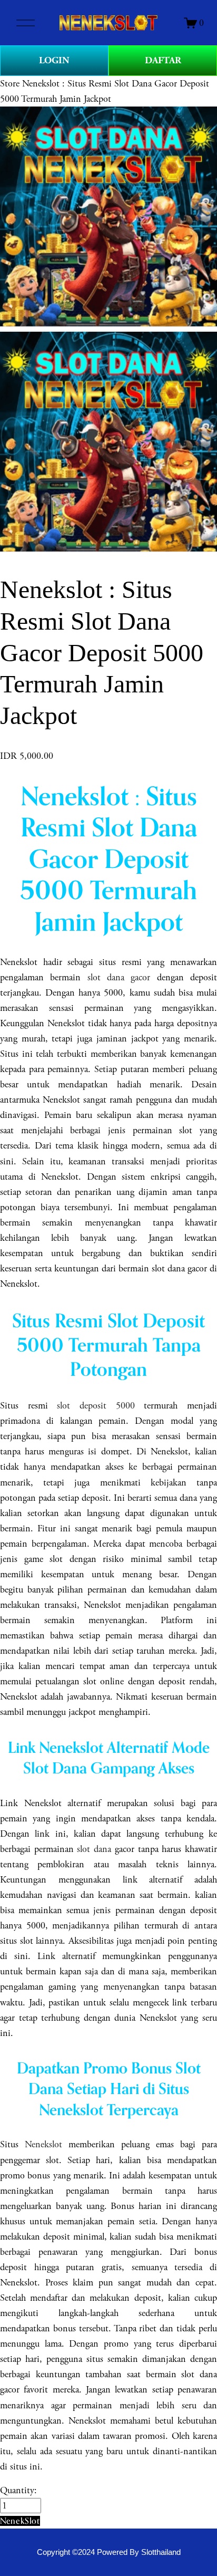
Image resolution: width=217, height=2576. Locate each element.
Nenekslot (43, 2144)
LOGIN (54, 60)
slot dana (94, 1849)
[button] (20, 2521)
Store (10, 84)
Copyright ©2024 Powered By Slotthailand (109, 2552)
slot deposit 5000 (96, 1406)
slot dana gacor (119, 977)
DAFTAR (163, 60)
